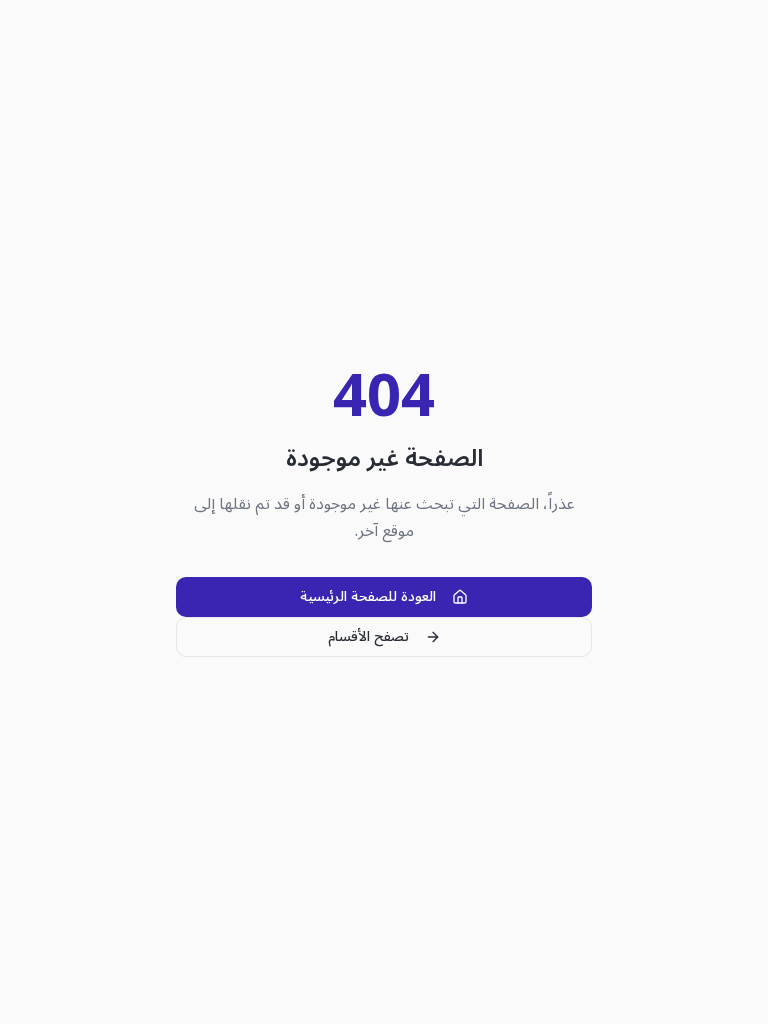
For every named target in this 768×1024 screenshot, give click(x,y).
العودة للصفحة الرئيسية (368, 596)
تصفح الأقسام (368, 636)
